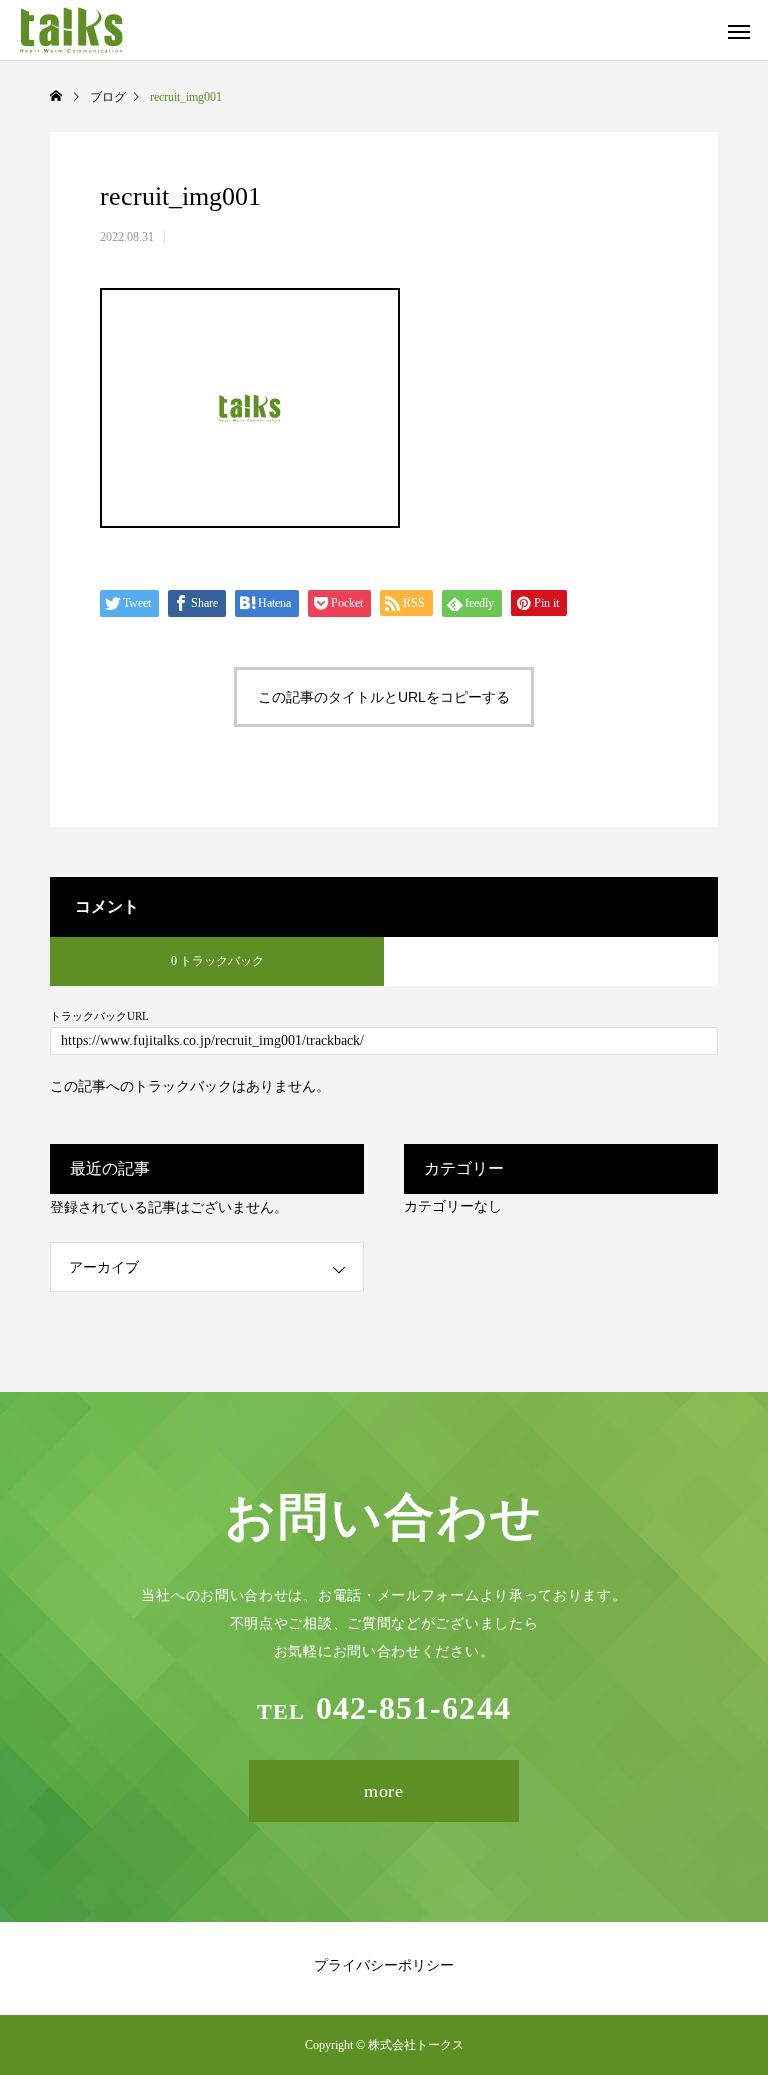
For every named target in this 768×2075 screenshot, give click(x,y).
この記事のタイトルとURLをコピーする (384, 697)
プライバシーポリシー (384, 1965)
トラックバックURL (99, 1016)
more (384, 1791)
